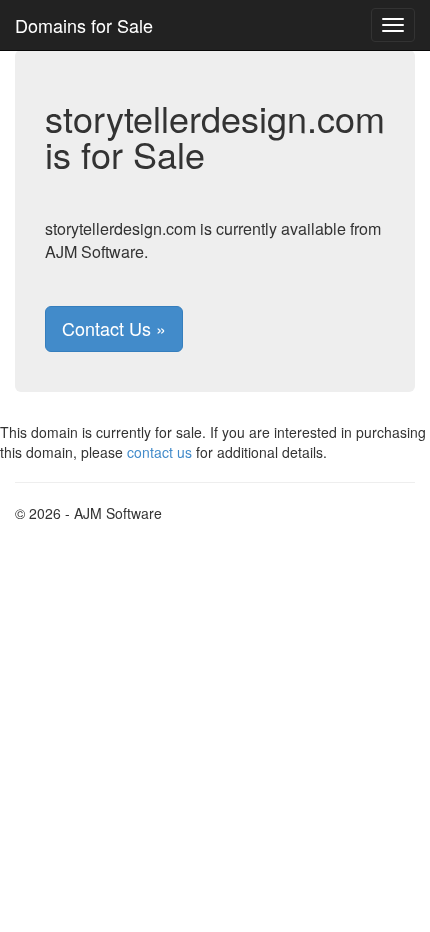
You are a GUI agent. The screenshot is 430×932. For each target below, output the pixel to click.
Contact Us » (114, 328)
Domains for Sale (84, 25)
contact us (159, 452)
